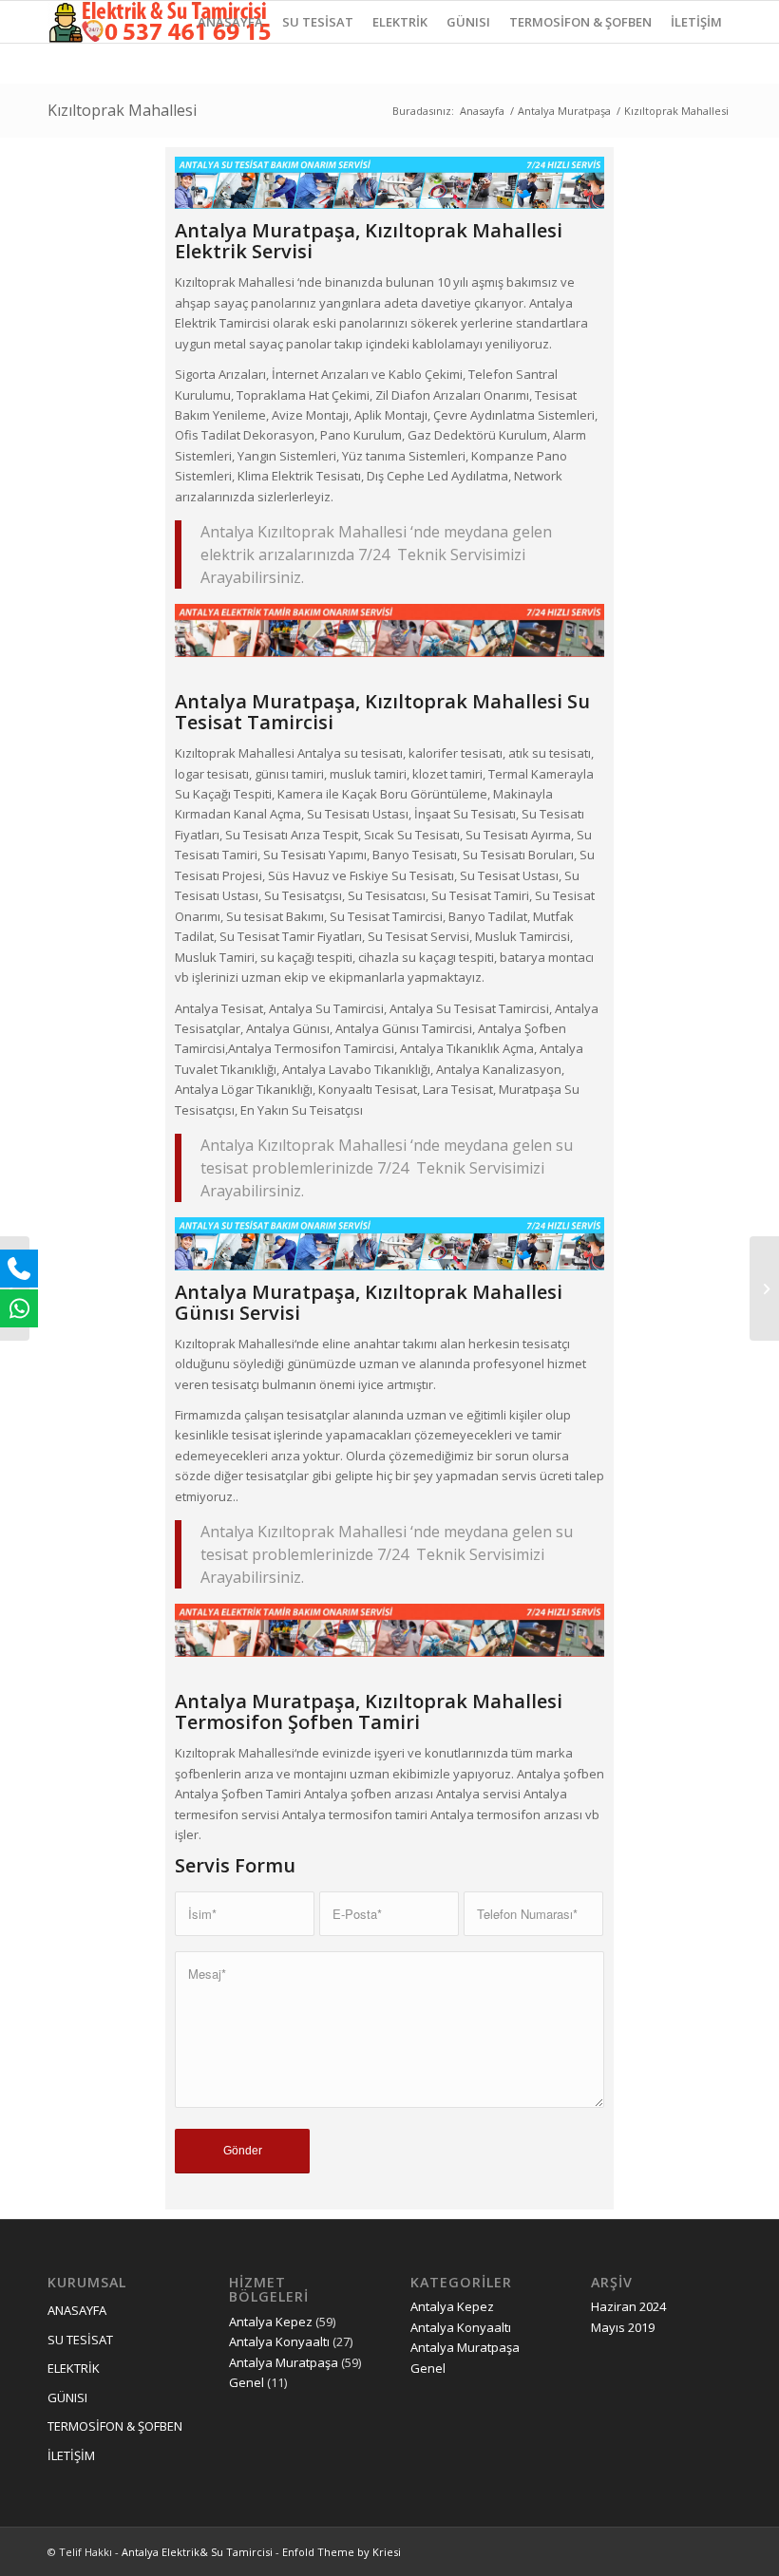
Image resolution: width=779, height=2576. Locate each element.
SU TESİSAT (80, 2340)
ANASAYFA (77, 2310)
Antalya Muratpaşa (564, 111)
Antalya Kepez (271, 2322)
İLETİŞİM (71, 2455)
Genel (247, 2382)
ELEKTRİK (74, 2368)
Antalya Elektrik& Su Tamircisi (197, 2552)
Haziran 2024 (628, 2306)
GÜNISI (67, 2397)
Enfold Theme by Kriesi (342, 2552)
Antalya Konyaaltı (279, 2341)
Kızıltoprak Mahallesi (122, 110)
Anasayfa (482, 111)
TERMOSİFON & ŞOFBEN (115, 2426)
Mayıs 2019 (623, 2327)
